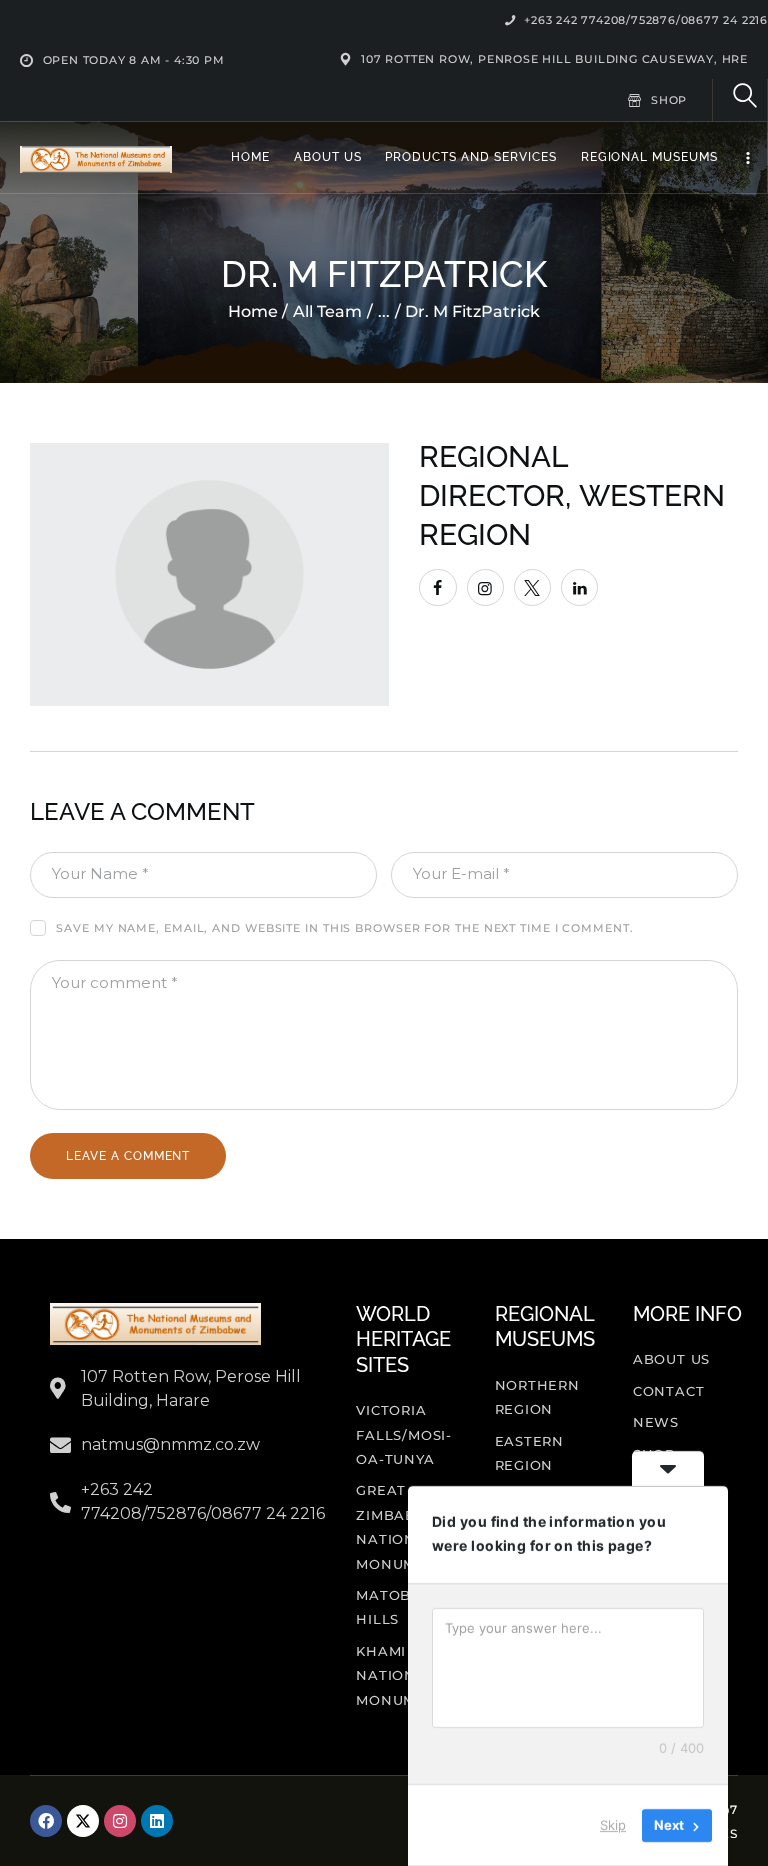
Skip (613, 1825)
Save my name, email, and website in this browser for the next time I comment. (344, 928)
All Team (327, 311)
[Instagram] (120, 1821)
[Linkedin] (157, 1821)
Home (253, 311)
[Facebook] (46, 1821)
